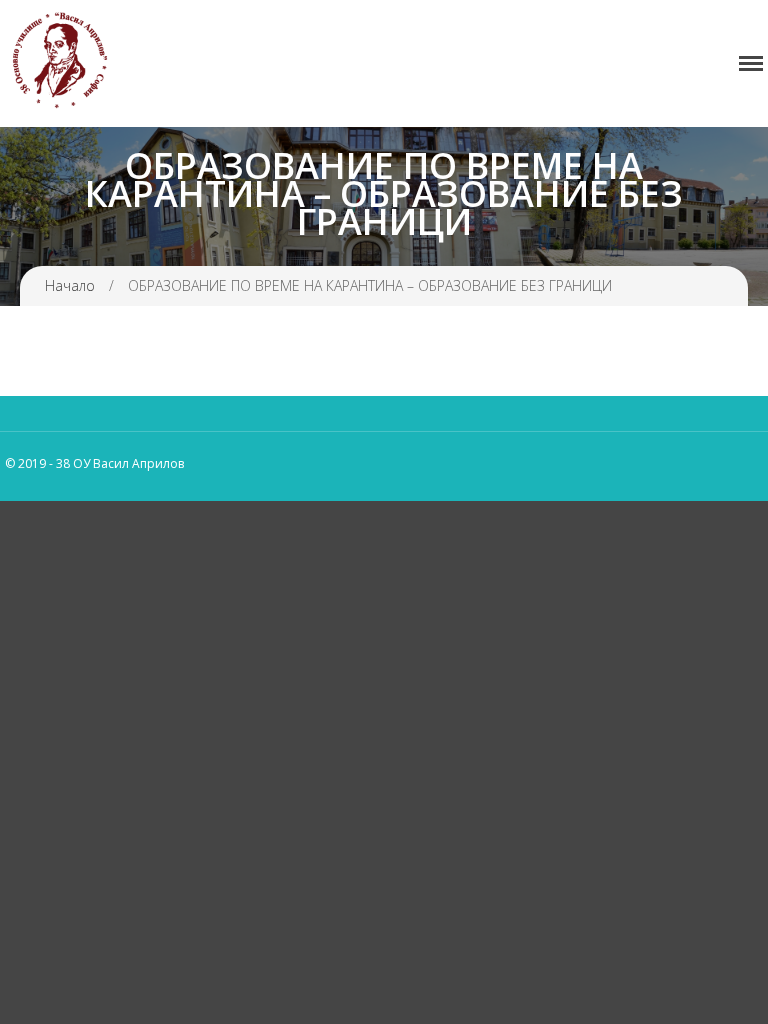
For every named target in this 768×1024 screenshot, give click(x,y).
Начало (70, 285)
